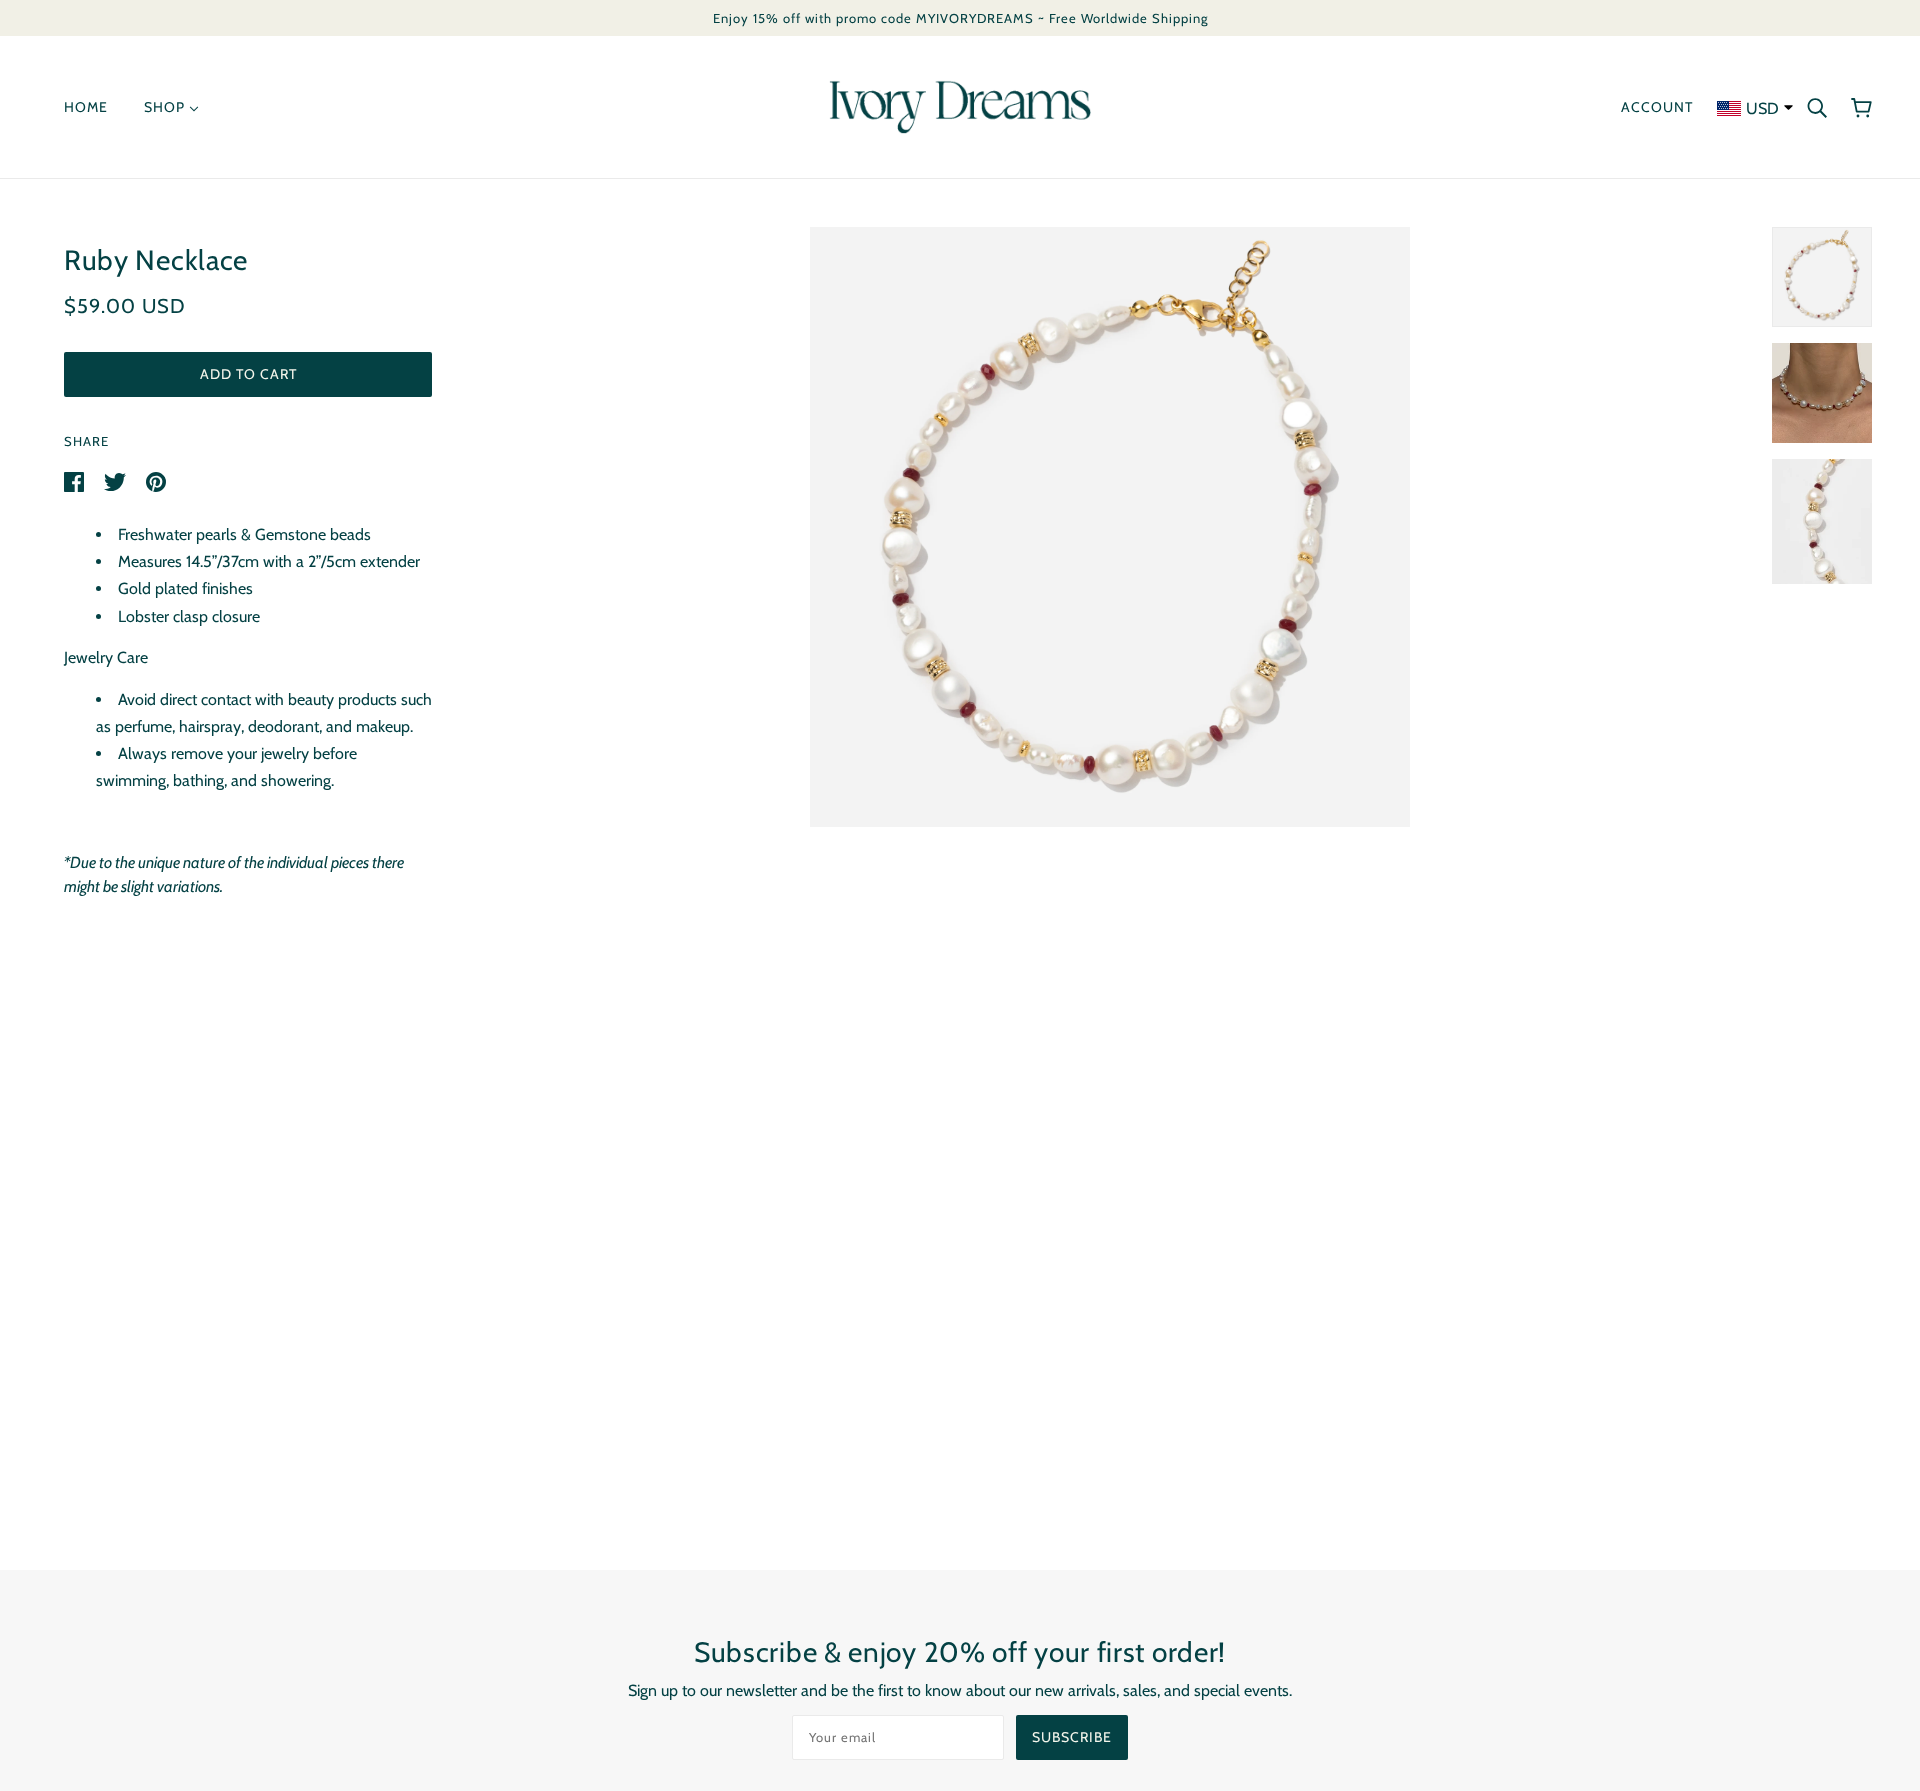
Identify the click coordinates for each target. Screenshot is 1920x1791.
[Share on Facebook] (76, 480)
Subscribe (1072, 1737)
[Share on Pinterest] (156, 480)
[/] (960, 105)
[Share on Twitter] (117, 480)
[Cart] (1861, 107)
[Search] (1817, 107)
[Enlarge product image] (1110, 527)
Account (1657, 107)
